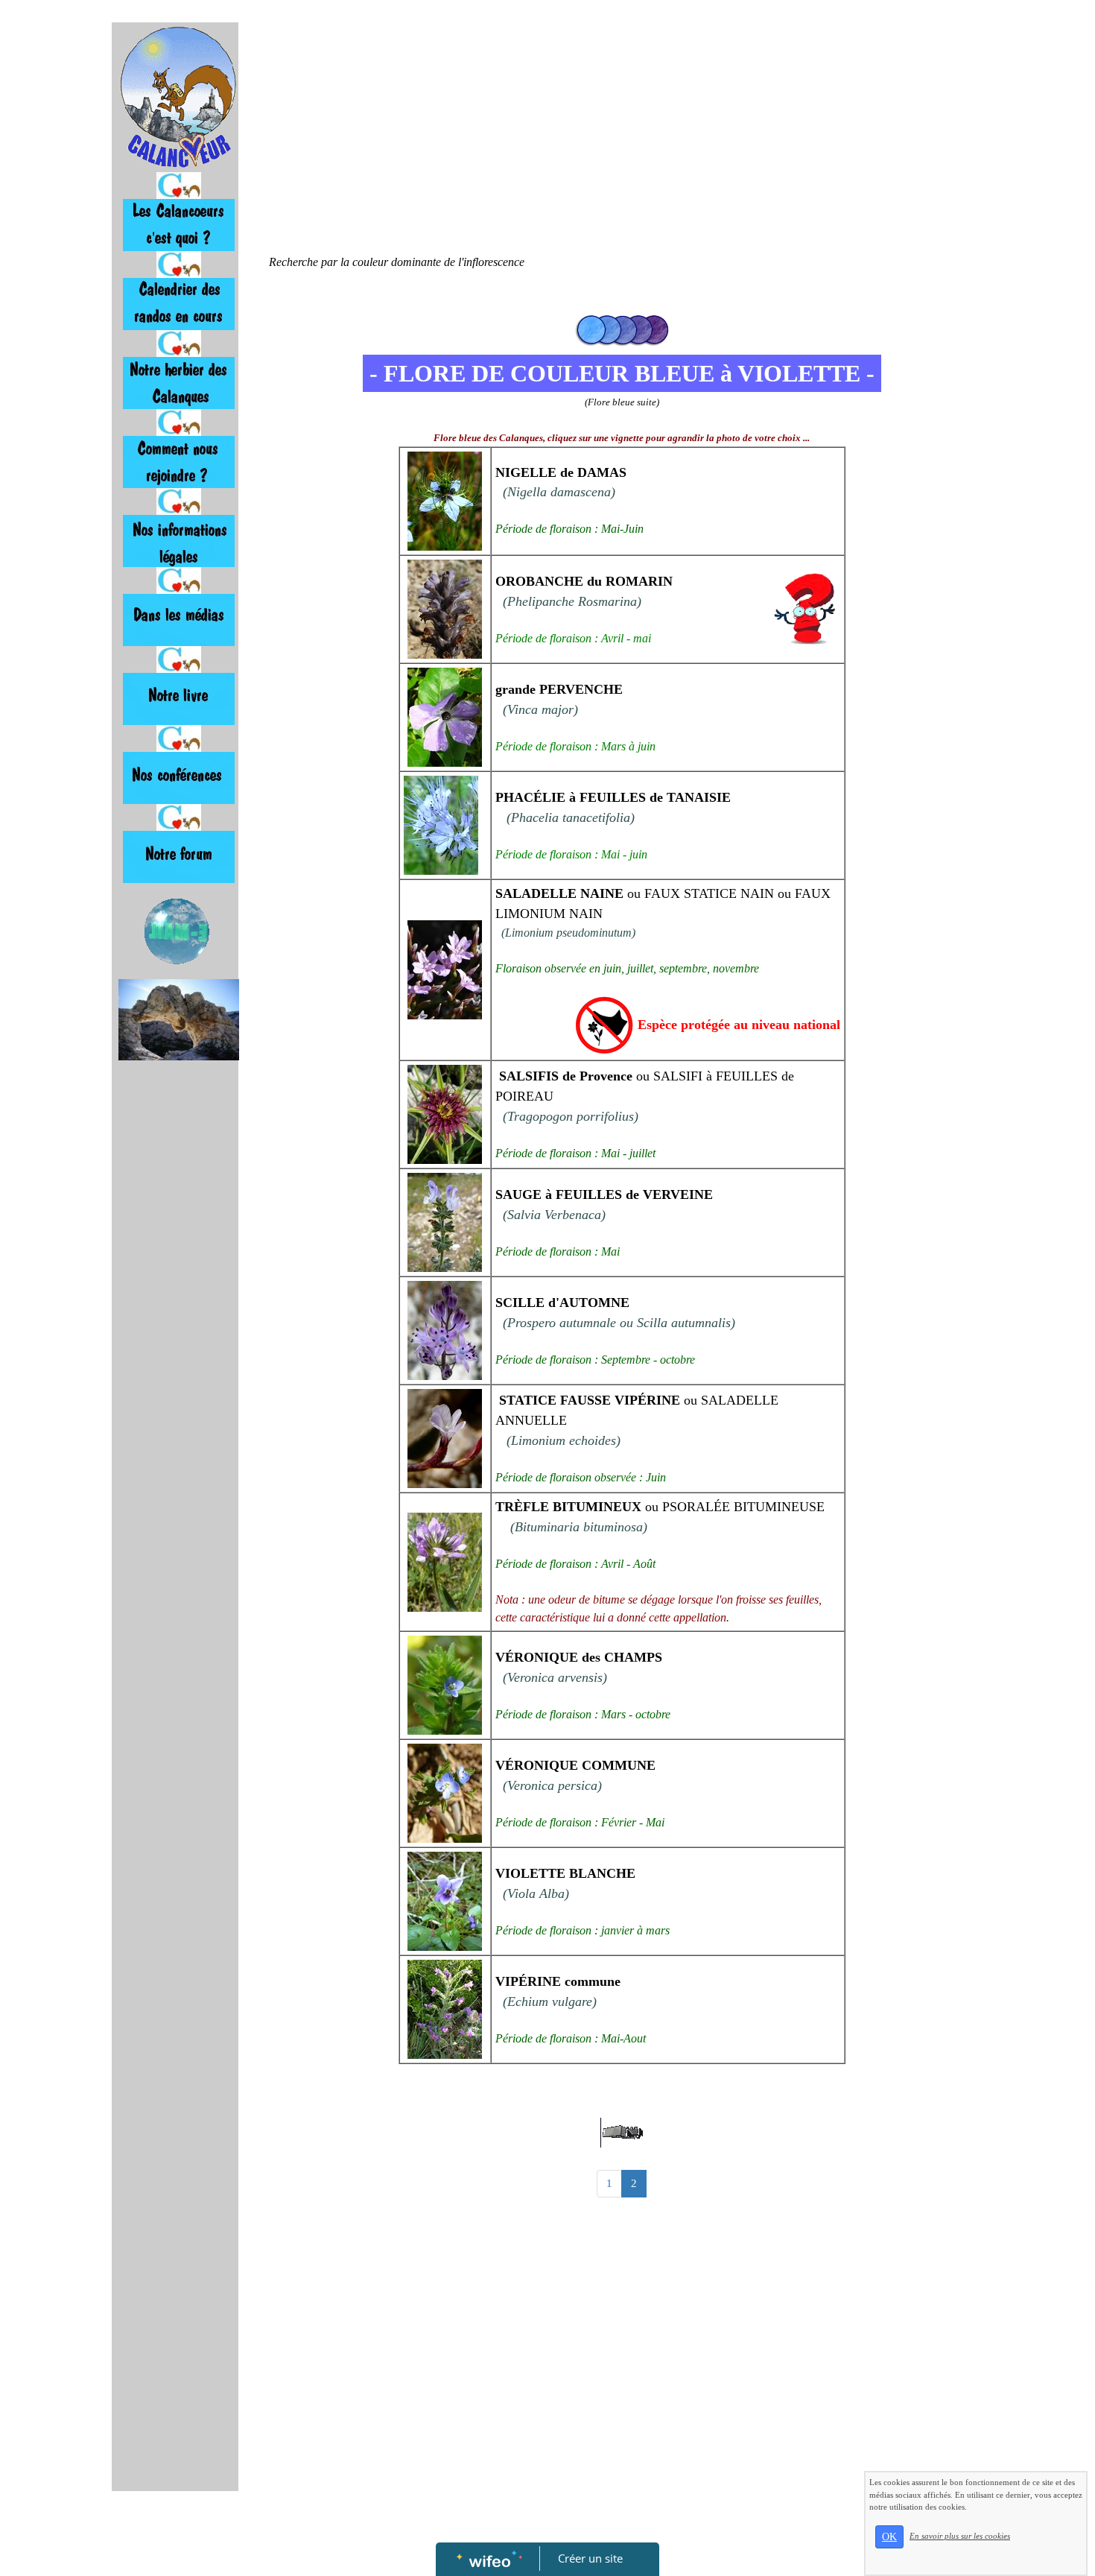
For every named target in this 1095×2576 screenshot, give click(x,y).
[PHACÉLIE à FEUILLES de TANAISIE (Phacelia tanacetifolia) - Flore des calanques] (441, 824)
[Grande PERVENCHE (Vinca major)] (445, 716)
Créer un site (590, 2558)
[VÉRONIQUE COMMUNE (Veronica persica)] (445, 1792)
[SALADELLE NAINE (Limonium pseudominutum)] (445, 968)
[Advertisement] (175, 1366)
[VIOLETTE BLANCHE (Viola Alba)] (445, 1900)
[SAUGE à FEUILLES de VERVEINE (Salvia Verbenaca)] (445, 1221)
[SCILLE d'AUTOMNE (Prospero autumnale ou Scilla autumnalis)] (445, 1329)
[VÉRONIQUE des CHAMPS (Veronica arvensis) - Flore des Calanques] (445, 1684)
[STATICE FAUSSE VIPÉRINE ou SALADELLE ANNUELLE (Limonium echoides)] (445, 1437)
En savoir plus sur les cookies (960, 2536)
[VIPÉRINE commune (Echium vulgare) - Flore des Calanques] (445, 2008)
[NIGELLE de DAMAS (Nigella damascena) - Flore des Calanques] (445, 500)
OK (889, 2537)
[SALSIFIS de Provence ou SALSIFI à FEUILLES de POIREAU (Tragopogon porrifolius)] (445, 1113)
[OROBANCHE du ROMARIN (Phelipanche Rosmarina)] (445, 608)
